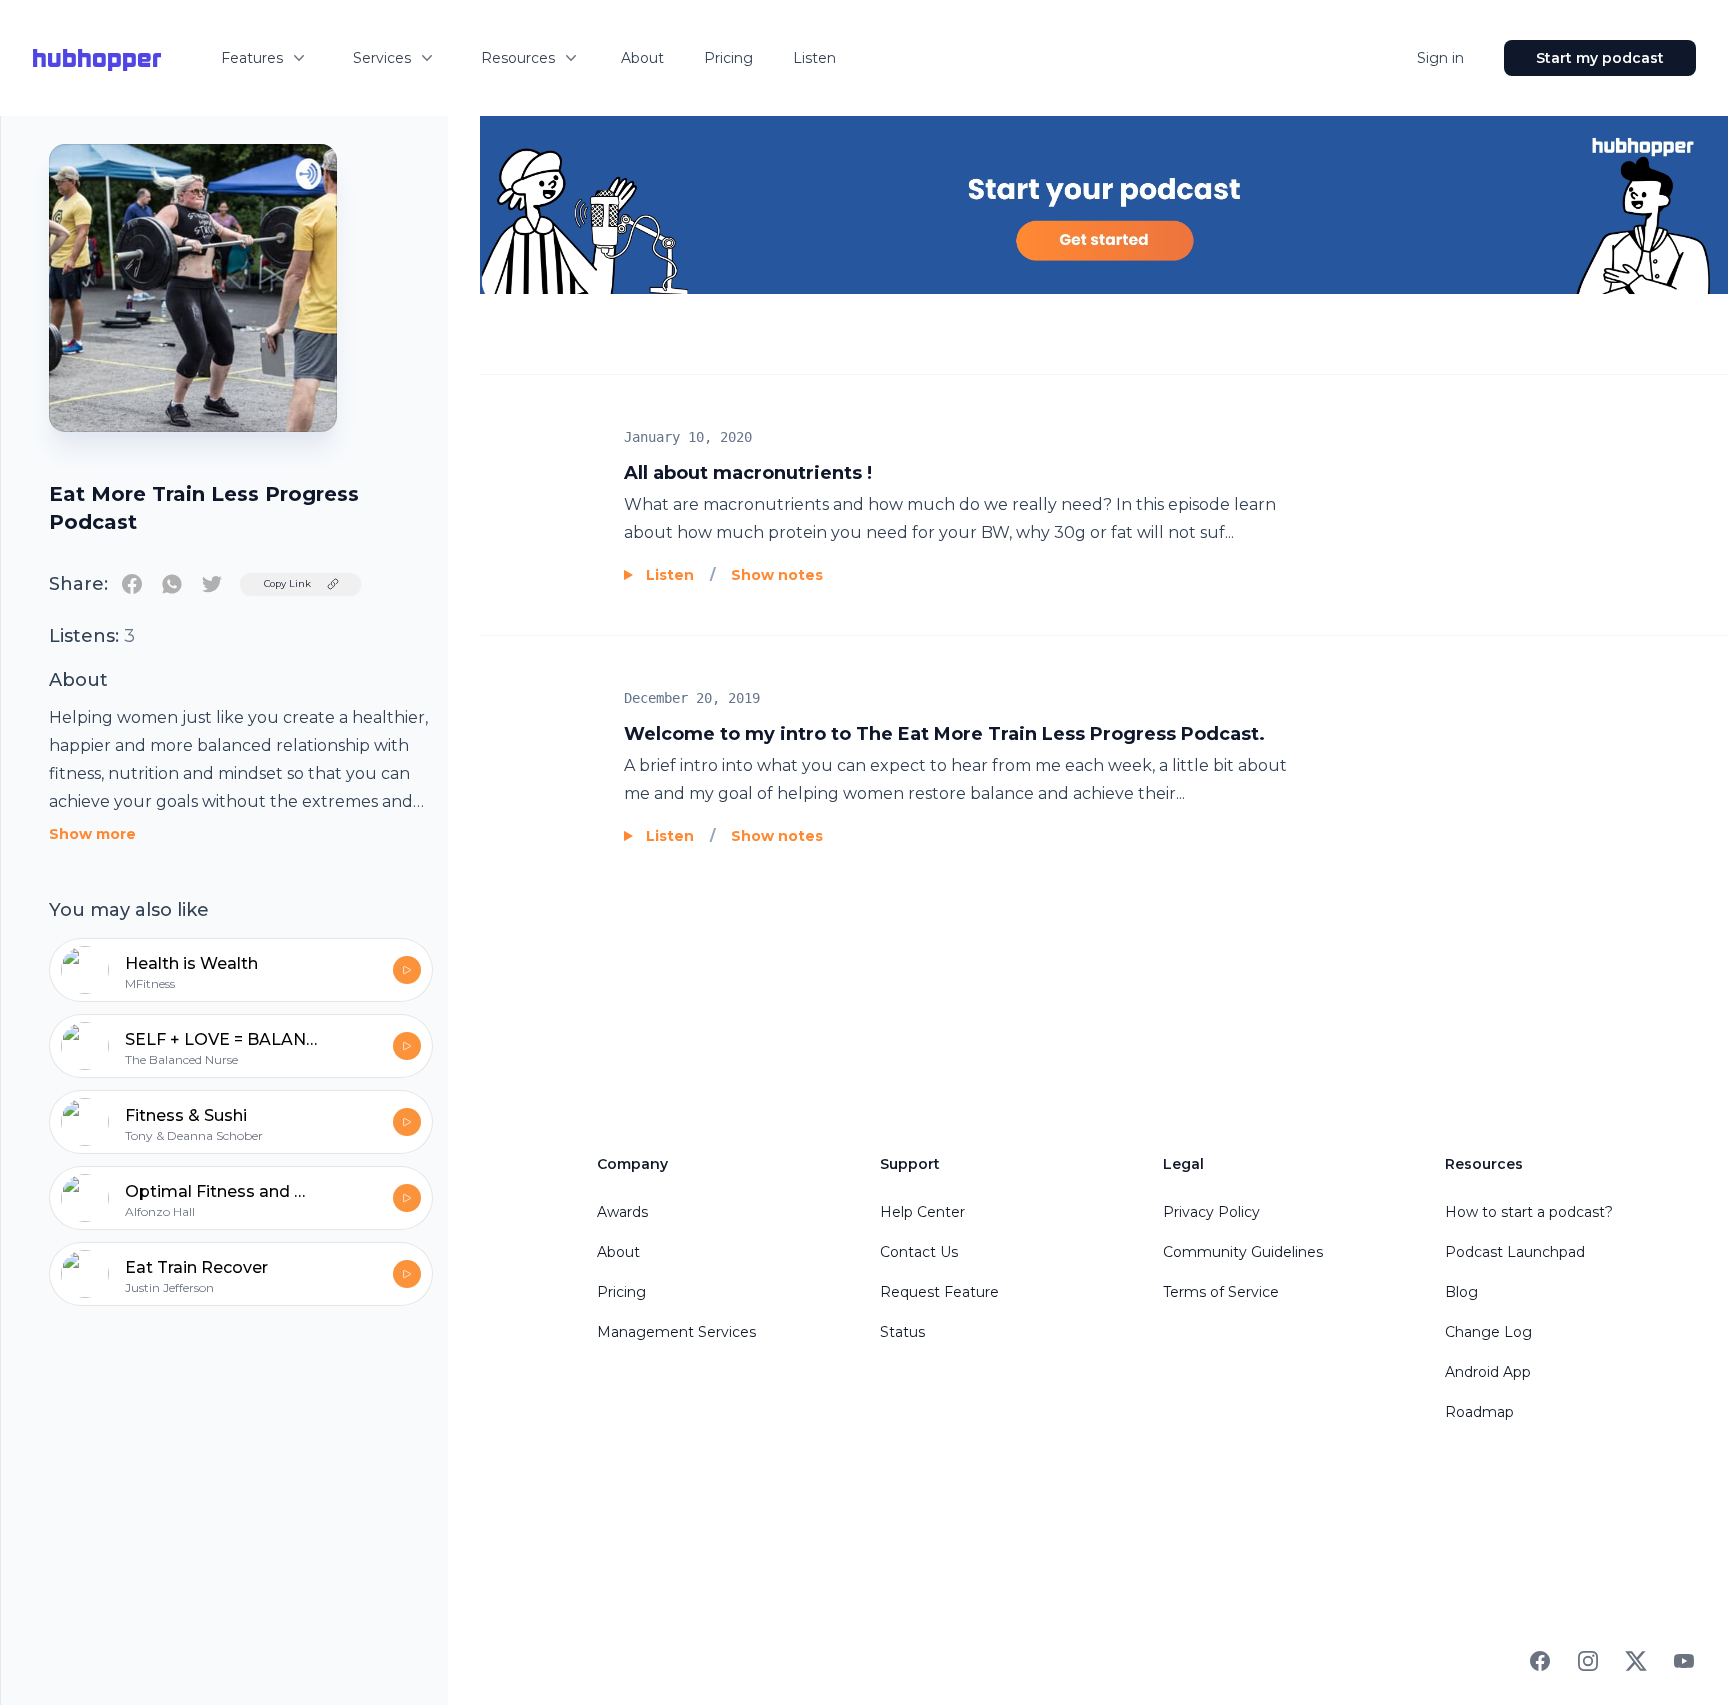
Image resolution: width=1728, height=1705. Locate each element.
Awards (622, 1212)
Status (902, 1332)
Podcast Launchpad (1515, 1252)
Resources (518, 58)
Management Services (676, 1332)
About (642, 58)
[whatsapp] (172, 584)
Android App (1488, 1372)
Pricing (728, 58)
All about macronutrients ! (748, 473)
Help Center (922, 1212)
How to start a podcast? (1529, 1212)
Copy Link (287, 583)
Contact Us (919, 1252)
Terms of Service (1221, 1292)
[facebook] (132, 584)
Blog (1461, 1292)
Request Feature (939, 1292)
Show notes (777, 575)
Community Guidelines (1243, 1252)
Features (252, 58)
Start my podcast (1600, 58)
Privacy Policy (1211, 1212)
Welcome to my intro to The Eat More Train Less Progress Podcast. (944, 734)
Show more (92, 834)
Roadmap (1479, 1412)
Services (382, 58)
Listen (814, 58)
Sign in (1440, 58)
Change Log (1488, 1332)
